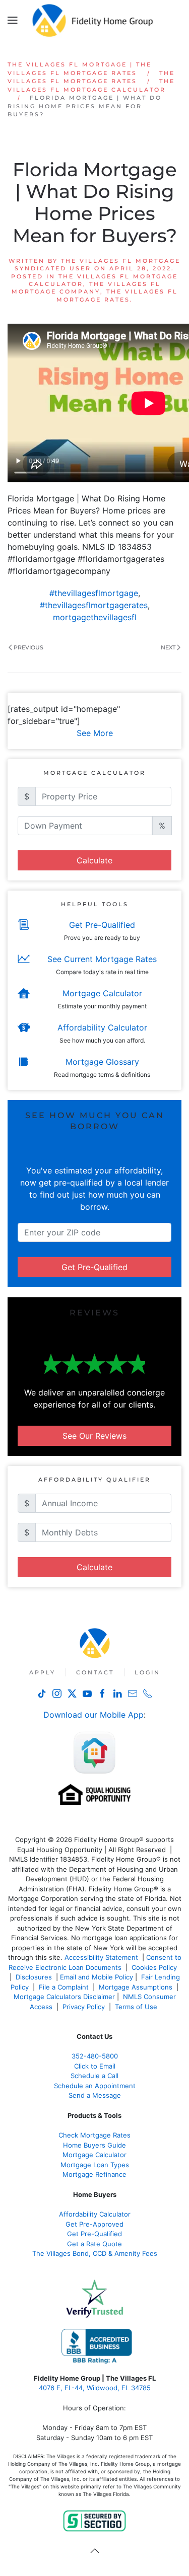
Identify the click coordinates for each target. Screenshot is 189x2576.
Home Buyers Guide (94, 2145)
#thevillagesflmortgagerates (94, 605)
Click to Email (95, 2066)
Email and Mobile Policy (97, 1977)
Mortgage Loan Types (95, 2165)
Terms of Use (137, 2007)
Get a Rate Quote (94, 2244)
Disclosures (34, 1977)
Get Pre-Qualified (94, 1267)
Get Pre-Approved (94, 2224)
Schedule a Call (94, 2076)
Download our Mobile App (93, 1715)
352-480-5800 (95, 2056)
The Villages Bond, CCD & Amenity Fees (95, 2253)
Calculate (94, 860)
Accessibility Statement (101, 1957)
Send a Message (95, 2095)
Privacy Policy (84, 2007)
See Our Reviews (94, 1436)
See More (95, 733)
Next (168, 647)
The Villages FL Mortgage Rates (117, 295)
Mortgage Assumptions (136, 1987)
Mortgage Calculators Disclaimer (64, 1997)
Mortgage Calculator (94, 2155)
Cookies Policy (155, 1967)
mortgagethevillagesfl (95, 617)
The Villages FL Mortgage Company (86, 288)
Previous (28, 647)
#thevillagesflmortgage (94, 593)
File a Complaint (65, 1987)
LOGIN (147, 1672)
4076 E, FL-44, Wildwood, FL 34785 (95, 2388)
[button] (13, 20)
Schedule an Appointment (95, 2086)
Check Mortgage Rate (93, 2135)
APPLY (42, 1672)
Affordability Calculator (95, 2214)
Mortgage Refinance (94, 2174)
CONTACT (95, 1672)
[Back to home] (94, 20)
